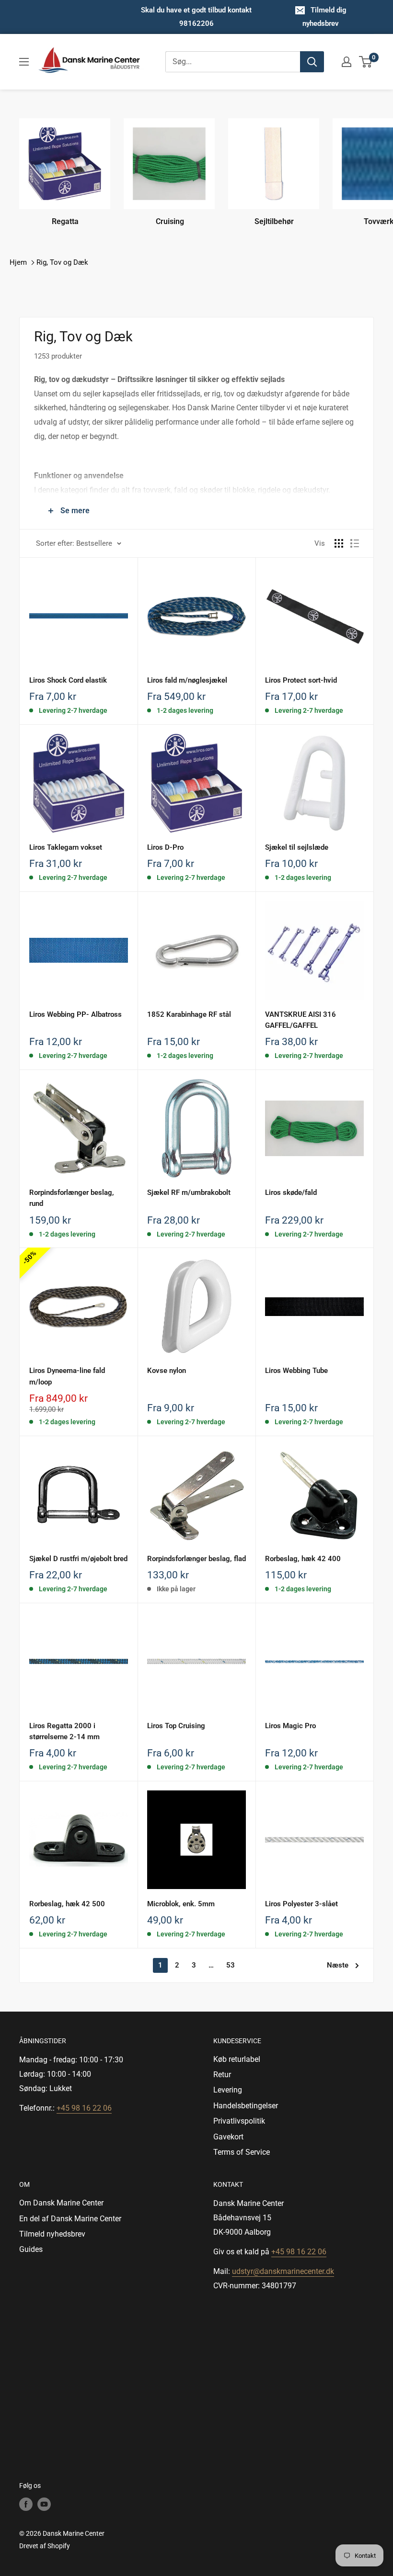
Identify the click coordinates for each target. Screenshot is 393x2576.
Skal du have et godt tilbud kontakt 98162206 (196, 17)
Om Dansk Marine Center (61, 2203)
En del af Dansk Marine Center (70, 2219)
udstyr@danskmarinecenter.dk (283, 2271)
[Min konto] (347, 62)
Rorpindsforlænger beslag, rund (72, 1198)
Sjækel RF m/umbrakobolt (189, 1192)
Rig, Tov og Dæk (62, 262)
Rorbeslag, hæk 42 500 (67, 1904)
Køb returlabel (237, 2059)
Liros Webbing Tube (296, 1371)
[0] (366, 62)
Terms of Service (242, 2152)
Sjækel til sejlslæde (297, 847)
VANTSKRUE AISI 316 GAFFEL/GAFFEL (301, 1020)
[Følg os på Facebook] (26, 2504)
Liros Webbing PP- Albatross (75, 1014)
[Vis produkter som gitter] (339, 543)
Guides (31, 2249)
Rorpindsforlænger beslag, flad (196, 1559)
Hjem (18, 262)
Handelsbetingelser (246, 2106)
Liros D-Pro (165, 847)
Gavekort (228, 2137)
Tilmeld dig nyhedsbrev (324, 17)
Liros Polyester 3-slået (301, 1904)
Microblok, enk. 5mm (181, 1904)
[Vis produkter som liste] (355, 543)
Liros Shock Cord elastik (68, 680)
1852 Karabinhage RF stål (189, 1014)
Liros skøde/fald (291, 1192)
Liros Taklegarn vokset (66, 847)
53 (231, 1965)
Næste (338, 1965)
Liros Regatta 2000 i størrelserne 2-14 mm (64, 1731)
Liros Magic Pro (290, 1726)
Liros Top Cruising (176, 1726)
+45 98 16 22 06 (84, 2108)
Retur (222, 2075)
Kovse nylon (167, 1371)
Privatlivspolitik (239, 2121)
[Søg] (312, 62)
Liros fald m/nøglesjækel (187, 680)
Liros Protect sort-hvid (301, 680)
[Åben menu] (24, 62)
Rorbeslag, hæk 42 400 (303, 1559)
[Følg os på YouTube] (44, 2504)
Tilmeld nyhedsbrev (52, 2234)
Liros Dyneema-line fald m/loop (67, 1376)
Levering (228, 2090)
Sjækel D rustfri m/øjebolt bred (78, 1559)
